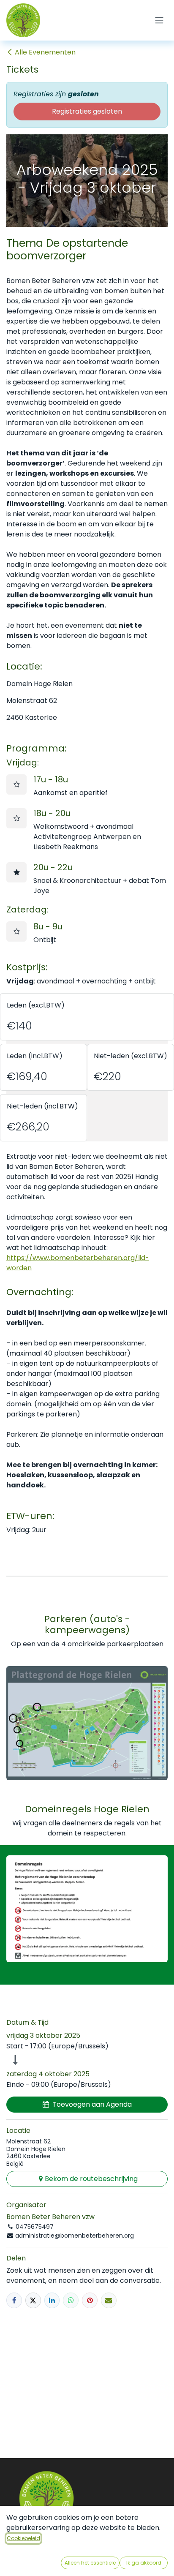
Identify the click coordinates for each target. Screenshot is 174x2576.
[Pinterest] (90, 2300)
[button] (87, 2105)
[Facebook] (14, 2300)
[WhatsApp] (71, 2300)
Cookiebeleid (23, 2538)
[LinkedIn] (52, 2300)
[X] (33, 2300)
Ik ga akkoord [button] (144, 2563)
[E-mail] (109, 2300)
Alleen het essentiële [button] (90, 2563)
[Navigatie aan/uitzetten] (159, 20)
